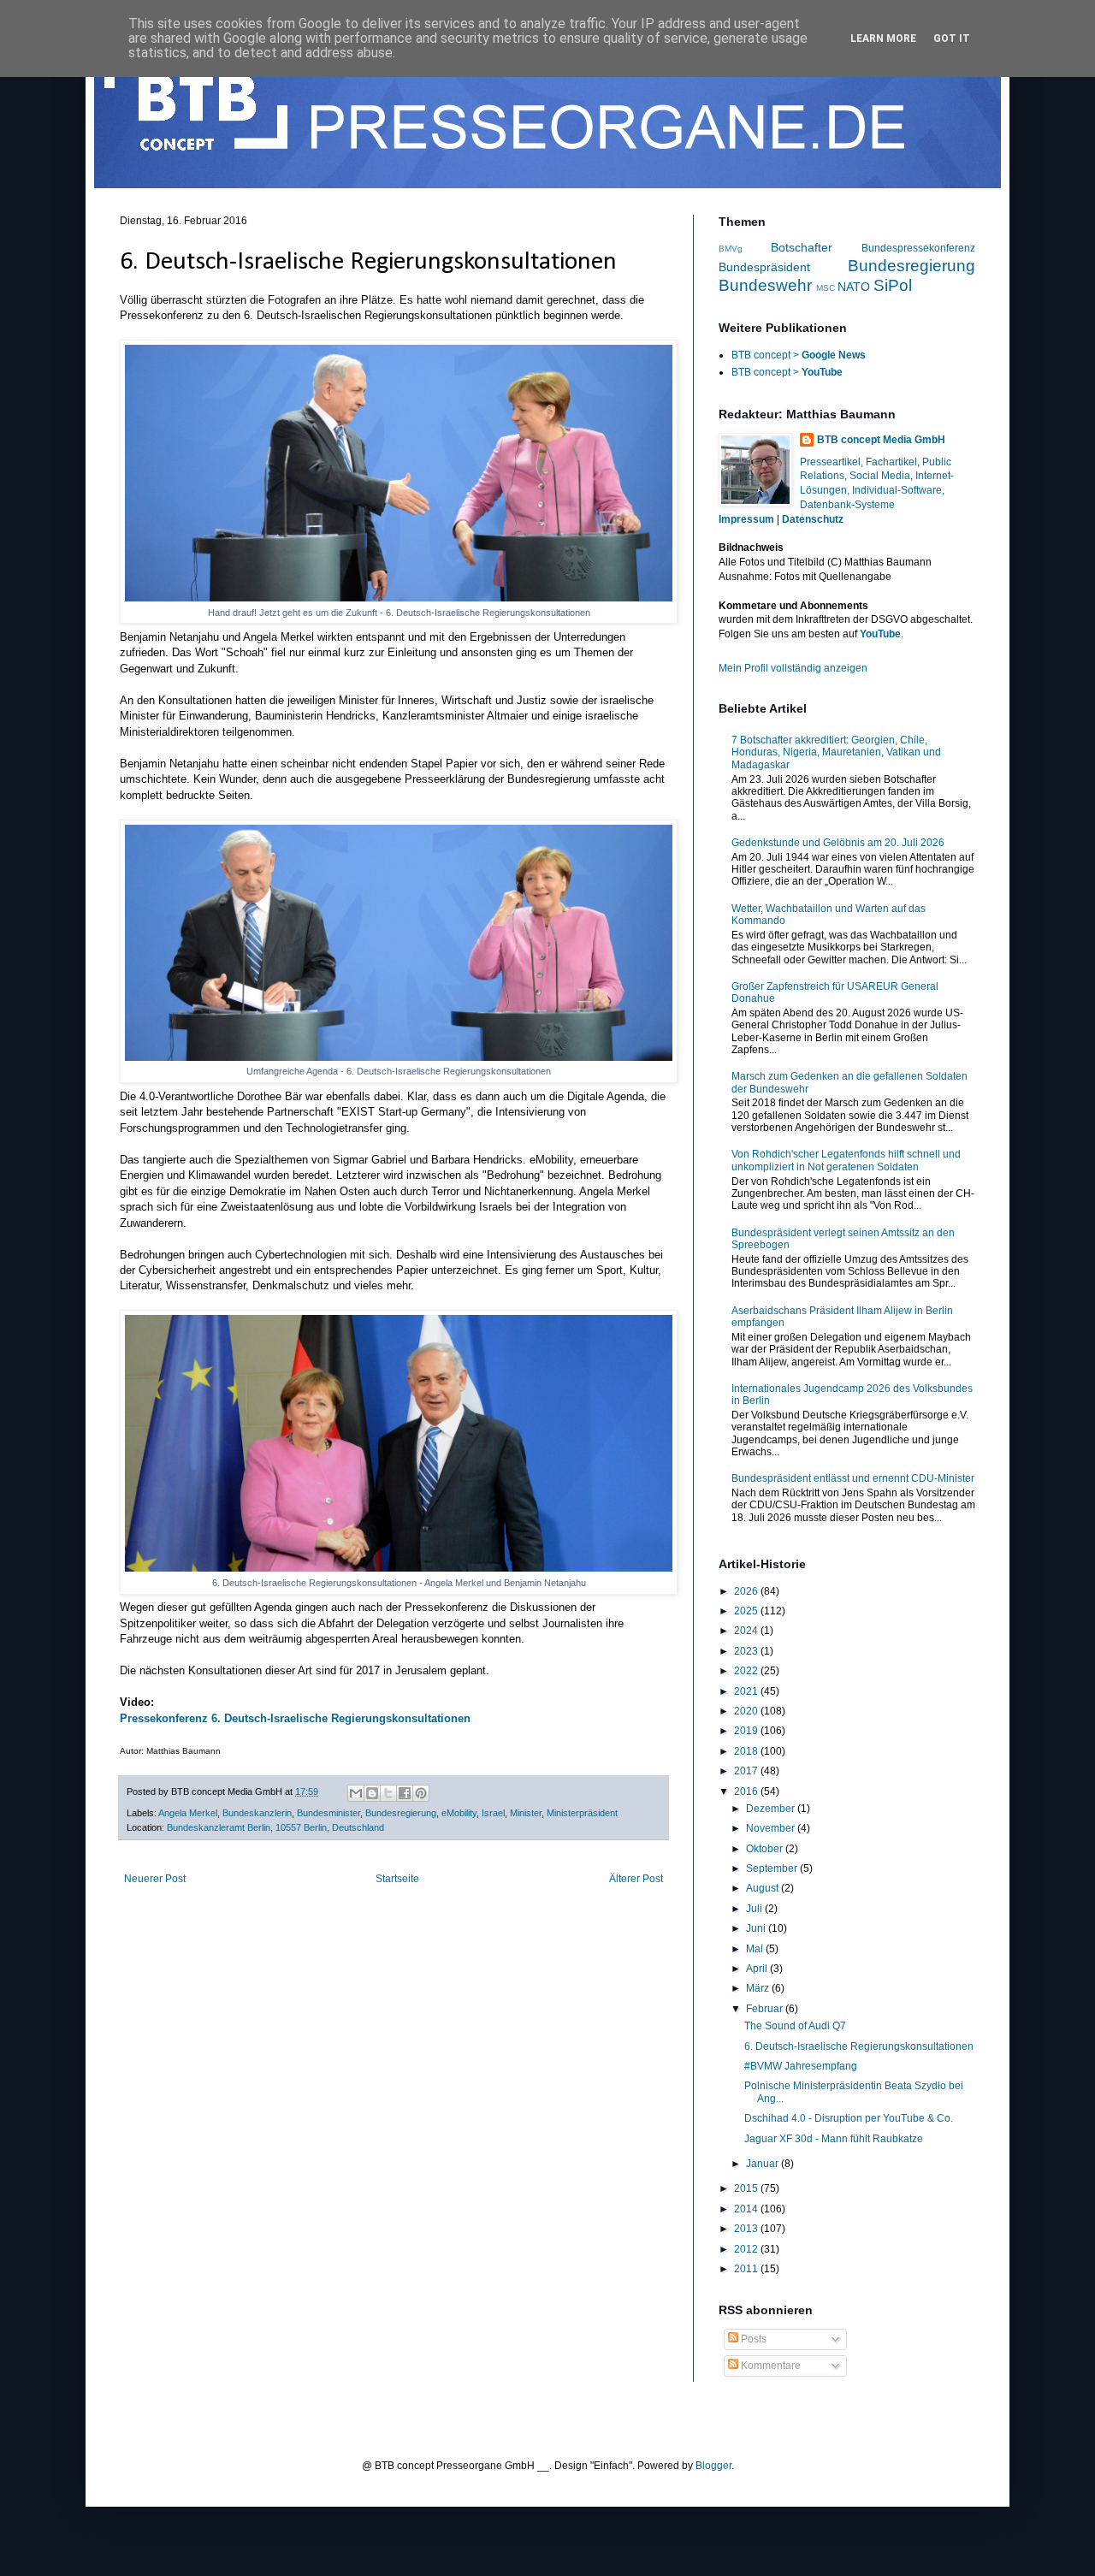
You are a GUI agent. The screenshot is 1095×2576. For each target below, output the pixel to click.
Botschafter (802, 247)
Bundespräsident (764, 267)
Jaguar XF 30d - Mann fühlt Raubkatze (834, 2139)
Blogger (713, 2466)
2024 (747, 1631)
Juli (755, 1909)
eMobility (459, 1813)
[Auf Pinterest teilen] (421, 1793)
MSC (826, 288)
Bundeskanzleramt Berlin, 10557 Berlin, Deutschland (275, 1827)
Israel (493, 1813)
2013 (747, 2229)
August (764, 1888)
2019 (747, 1731)
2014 (747, 2209)
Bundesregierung (401, 1813)
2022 (747, 1671)
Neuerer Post (155, 1879)
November (772, 1828)
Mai (756, 1949)
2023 (747, 1651)
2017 (747, 1771)
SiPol (893, 285)
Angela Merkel (188, 1813)
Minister (526, 1813)
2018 (747, 1751)
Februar (766, 2009)
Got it (952, 38)
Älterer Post (636, 1879)
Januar (764, 2164)
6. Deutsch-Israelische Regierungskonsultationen (859, 2046)
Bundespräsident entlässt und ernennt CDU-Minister (853, 1478)
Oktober (766, 1849)
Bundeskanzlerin (257, 1813)
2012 (747, 2249)
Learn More (883, 38)
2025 (747, 1611)
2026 (747, 1591)
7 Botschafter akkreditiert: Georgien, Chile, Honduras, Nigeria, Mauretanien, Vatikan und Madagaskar (836, 752)
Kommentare (769, 2366)
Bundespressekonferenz (918, 248)
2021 (747, 1691)
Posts (752, 2339)
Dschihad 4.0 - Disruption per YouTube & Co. (849, 2118)
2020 (747, 1711)
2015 (747, 2188)
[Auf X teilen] (388, 1793)
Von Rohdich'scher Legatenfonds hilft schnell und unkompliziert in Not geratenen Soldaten (846, 1160)
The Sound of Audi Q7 (795, 2026)
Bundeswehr (765, 285)
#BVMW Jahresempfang (801, 2066)
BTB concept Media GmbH (881, 440)
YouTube (880, 634)
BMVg (731, 249)
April (758, 1969)
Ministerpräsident (582, 1813)
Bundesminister (328, 1813)
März (759, 1988)
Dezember (772, 1809)
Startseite (397, 1879)
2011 (747, 2269)
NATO (854, 287)
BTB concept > (799, 355)
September (773, 1868)
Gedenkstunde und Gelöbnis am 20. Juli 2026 (838, 843)
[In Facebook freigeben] (405, 1793)
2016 (747, 1791)
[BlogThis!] (372, 1793)
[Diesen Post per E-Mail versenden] (356, 1793)
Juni (757, 1928)
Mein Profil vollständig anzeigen (793, 668)
